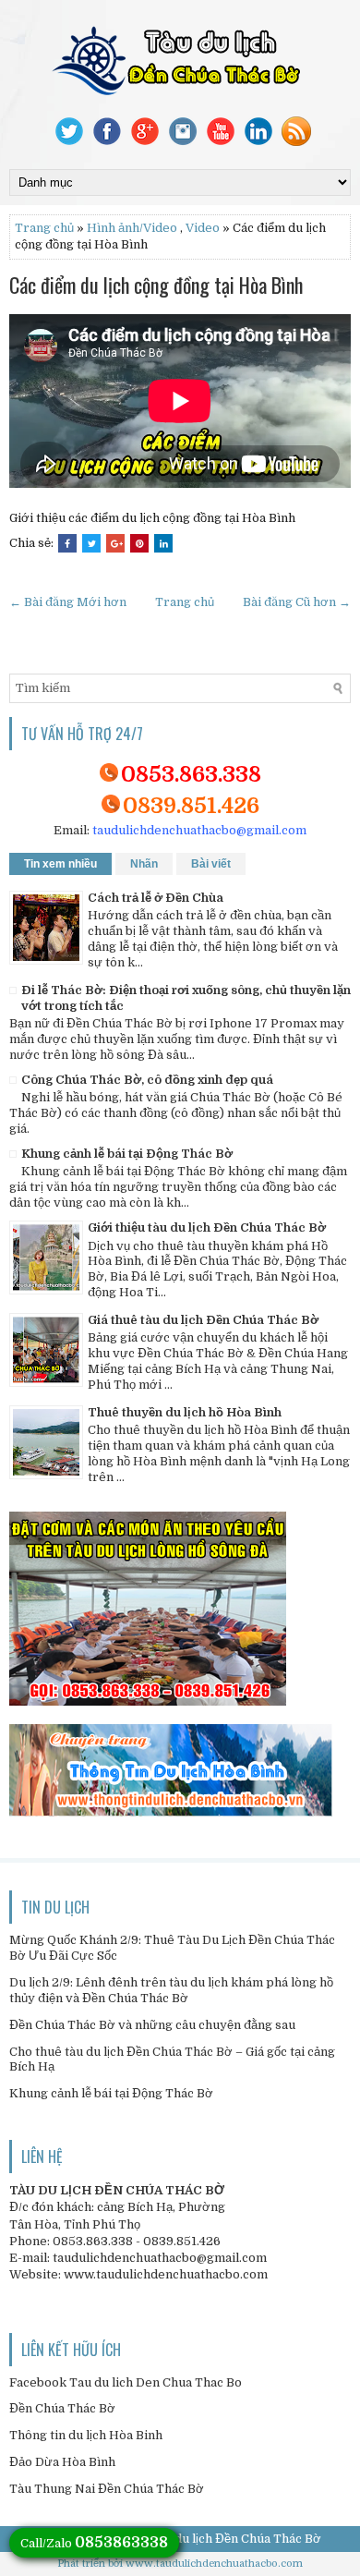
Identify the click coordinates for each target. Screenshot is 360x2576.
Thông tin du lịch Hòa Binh (86, 2435)
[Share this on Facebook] (67, 543)
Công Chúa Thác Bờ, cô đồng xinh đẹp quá (147, 1080)
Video (203, 228)
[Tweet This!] (91, 543)
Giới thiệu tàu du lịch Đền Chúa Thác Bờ (207, 1227)
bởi (117, 2564)
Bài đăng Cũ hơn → (297, 602)
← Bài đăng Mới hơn (68, 602)
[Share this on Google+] (115, 543)
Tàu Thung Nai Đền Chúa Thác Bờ (107, 2489)
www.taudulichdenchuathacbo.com (214, 2564)
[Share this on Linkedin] (163, 543)
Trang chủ (44, 228)
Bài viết (211, 864)
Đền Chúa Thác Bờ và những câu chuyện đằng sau (152, 2025)
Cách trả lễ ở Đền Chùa (156, 898)
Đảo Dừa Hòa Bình (62, 2462)
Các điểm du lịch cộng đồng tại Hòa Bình (156, 285)
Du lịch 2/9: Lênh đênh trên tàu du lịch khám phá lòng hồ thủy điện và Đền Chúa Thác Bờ (171, 1990)
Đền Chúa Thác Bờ (62, 2408)
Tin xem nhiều (60, 864)
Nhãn (144, 864)
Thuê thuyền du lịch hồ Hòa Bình (185, 1412)
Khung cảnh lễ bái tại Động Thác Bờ (127, 1154)
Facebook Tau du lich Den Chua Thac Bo (126, 2382)
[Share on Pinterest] (139, 543)
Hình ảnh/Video (132, 228)
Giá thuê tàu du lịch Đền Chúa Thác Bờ (203, 1320)
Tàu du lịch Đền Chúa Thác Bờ (235, 2539)
